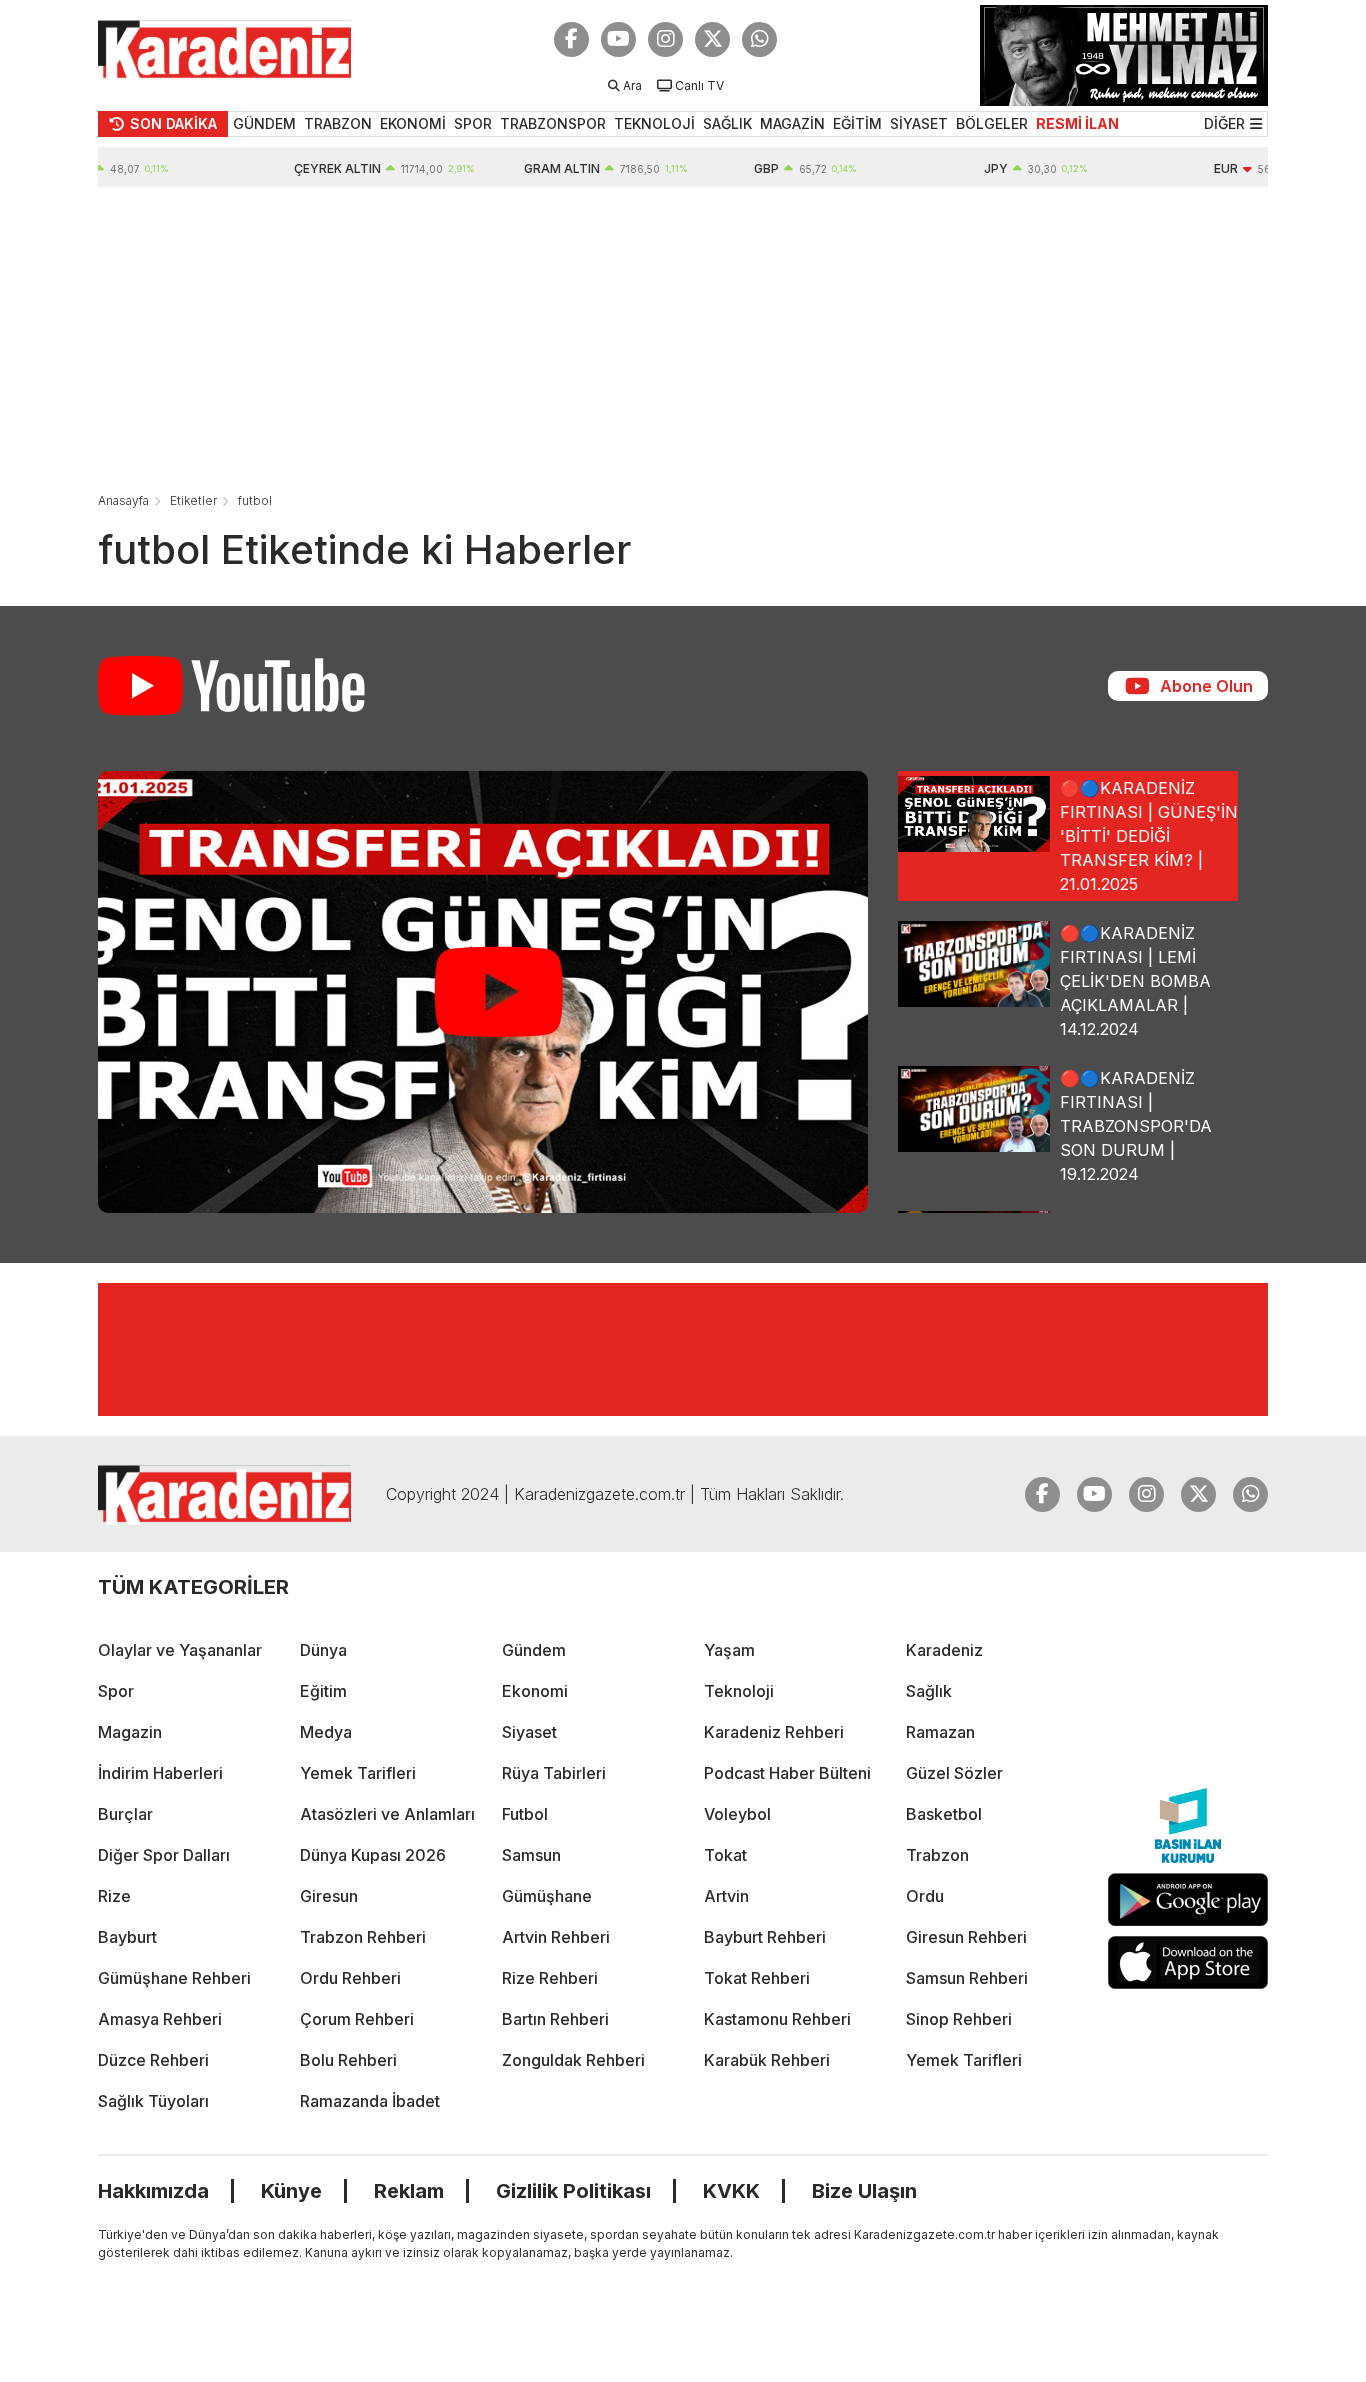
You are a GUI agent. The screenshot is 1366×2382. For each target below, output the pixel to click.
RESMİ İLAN (1077, 123)
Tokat (725, 1855)
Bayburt (127, 1937)
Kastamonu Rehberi (777, 2019)
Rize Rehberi (550, 1978)
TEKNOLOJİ (654, 123)
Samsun (531, 1855)
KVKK (731, 2191)
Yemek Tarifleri (358, 1773)
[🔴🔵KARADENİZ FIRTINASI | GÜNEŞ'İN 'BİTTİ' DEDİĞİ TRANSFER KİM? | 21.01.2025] (483, 992)
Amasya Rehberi (160, 2019)
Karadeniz (944, 1650)
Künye (291, 2191)
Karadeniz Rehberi (774, 1732)
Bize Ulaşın (864, 2191)
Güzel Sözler (954, 1773)
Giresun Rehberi (966, 1937)
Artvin (726, 1896)
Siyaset (529, 1732)
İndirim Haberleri (160, 1773)
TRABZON (338, 123)
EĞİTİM (857, 123)
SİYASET (919, 123)
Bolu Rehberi (348, 2060)
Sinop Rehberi (959, 2019)
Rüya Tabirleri (554, 1773)
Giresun (329, 1896)
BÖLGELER (992, 123)
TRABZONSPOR (553, 123)
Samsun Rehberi (967, 1978)
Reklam (409, 2191)
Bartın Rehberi (555, 2019)
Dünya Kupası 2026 (373, 1855)
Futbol (525, 1814)
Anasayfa (123, 500)
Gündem (534, 1650)
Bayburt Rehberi (765, 1937)
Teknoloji (739, 1691)
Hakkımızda (153, 2191)
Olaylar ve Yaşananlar (180, 1650)
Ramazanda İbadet (370, 2101)
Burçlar (125, 1814)
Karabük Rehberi (767, 2060)
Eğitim (323, 1691)
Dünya (323, 1650)
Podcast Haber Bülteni (787, 1773)
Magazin (130, 1732)
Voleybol (737, 1814)
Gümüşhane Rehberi (174, 1978)
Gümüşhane (547, 1896)
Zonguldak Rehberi (573, 2060)
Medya (326, 1732)
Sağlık (929, 1691)
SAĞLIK (727, 123)
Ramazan (940, 1732)
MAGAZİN (792, 123)
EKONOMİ (413, 123)
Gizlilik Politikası (573, 2191)
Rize (114, 1896)
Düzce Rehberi (153, 2060)
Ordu (925, 1896)
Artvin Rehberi (556, 1937)
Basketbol (944, 1814)
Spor (116, 1691)
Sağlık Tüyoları (153, 2101)
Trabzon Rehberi (363, 1937)
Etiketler (193, 500)
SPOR (473, 123)
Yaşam (729, 1650)
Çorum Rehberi (357, 2019)
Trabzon (937, 1855)
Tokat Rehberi (757, 1978)
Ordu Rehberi (350, 1978)
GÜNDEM (264, 123)
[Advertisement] (683, 337)
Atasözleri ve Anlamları (387, 1814)
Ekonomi (535, 1691)
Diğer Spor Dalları (164, 1855)
